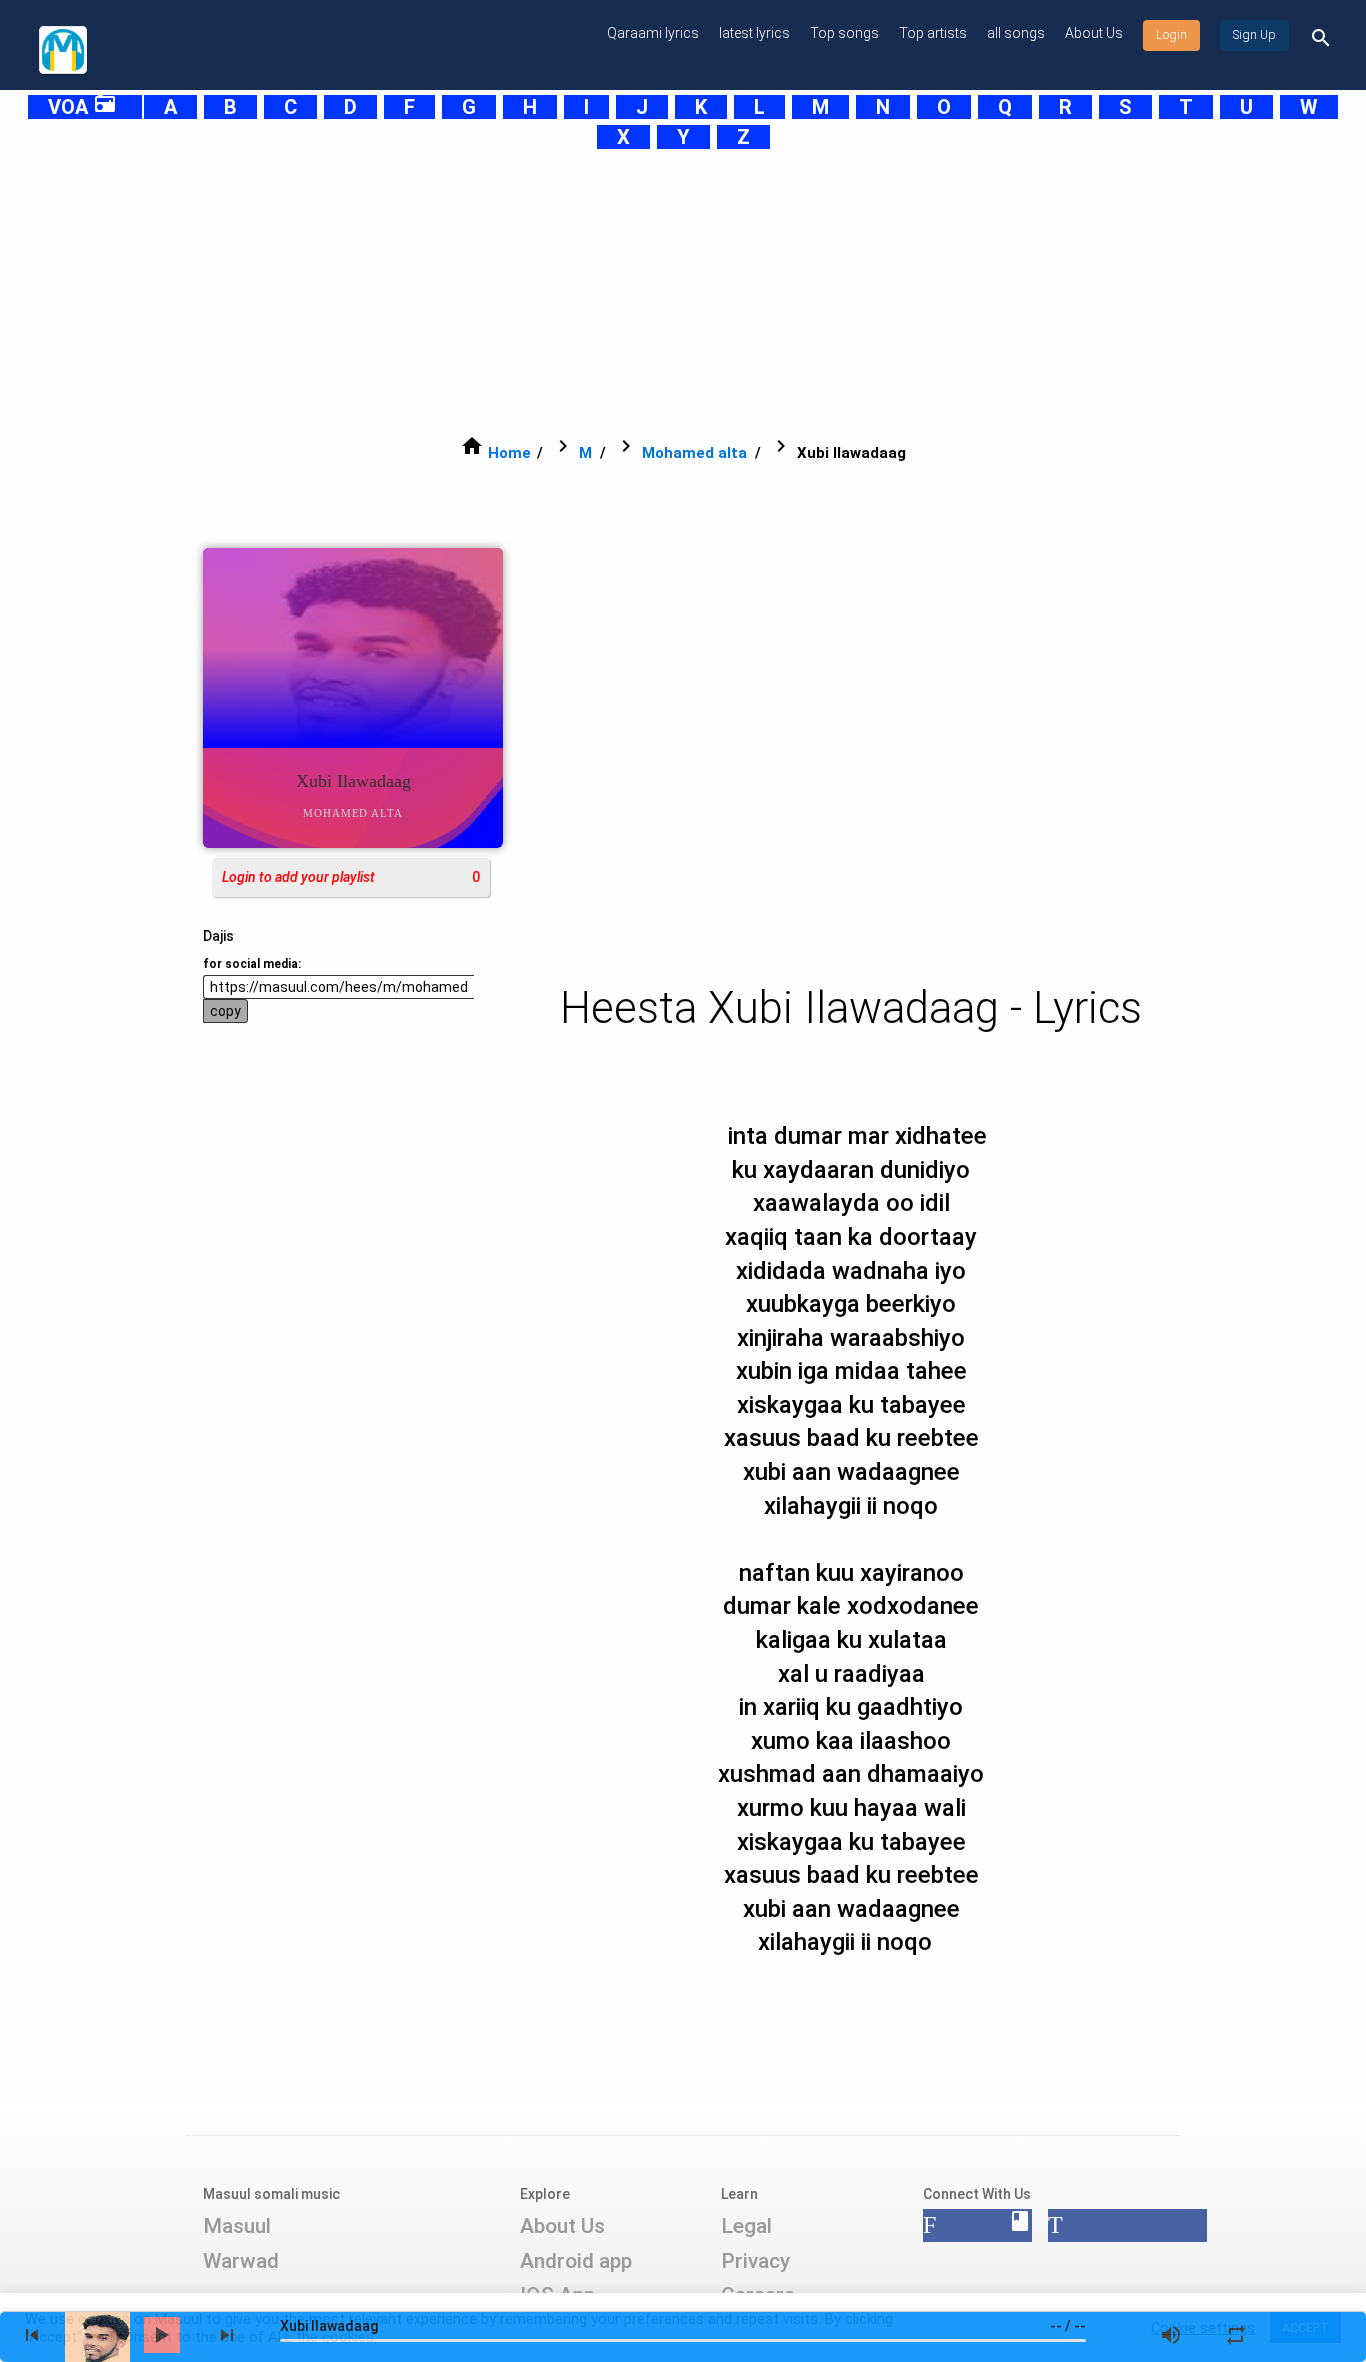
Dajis (218, 936)
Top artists (933, 33)
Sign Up (1254, 35)
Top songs (844, 33)
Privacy (755, 2261)
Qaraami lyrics (653, 33)
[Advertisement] (633, 292)
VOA (82, 107)
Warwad (241, 2261)
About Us (1094, 33)
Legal (746, 2226)
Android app (576, 2261)
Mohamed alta (694, 453)
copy (225, 1011)
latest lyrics (754, 33)
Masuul (237, 2226)
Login (1171, 35)
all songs (1016, 33)
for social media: (252, 964)
